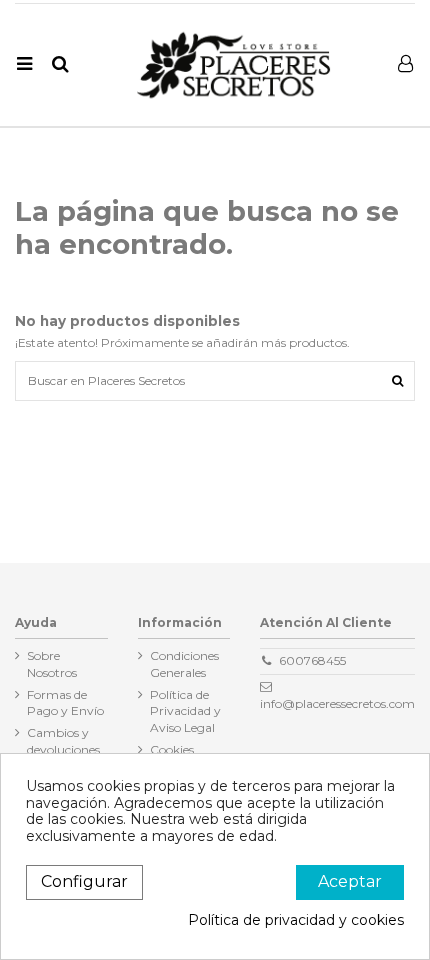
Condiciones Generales (184, 664)
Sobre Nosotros (52, 664)
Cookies (172, 749)
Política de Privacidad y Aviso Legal (185, 711)
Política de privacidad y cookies (296, 920)
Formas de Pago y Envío (65, 703)
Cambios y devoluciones (63, 741)
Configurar (84, 881)
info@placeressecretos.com (337, 703)
